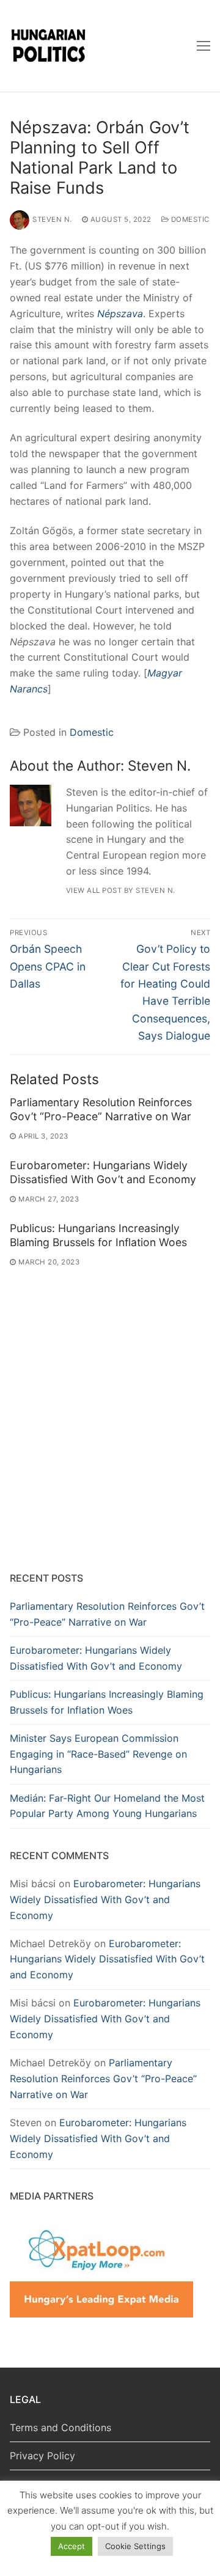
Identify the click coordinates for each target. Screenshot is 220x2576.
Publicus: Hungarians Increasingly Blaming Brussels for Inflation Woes (98, 1235)
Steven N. (52, 219)
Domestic (189, 219)
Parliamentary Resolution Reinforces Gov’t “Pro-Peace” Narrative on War (101, 1109)
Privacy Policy (42, 2456)
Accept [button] (71, 2546)
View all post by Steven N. (121, 890)
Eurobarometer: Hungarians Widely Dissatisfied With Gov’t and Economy (103, 1172)
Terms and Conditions (61, 2427)
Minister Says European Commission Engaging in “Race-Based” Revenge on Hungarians (98, 1754)
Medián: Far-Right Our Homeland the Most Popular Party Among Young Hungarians (107, 1806)
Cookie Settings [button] (135, 2546)
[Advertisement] (110, 1441)
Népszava (120, 314)
